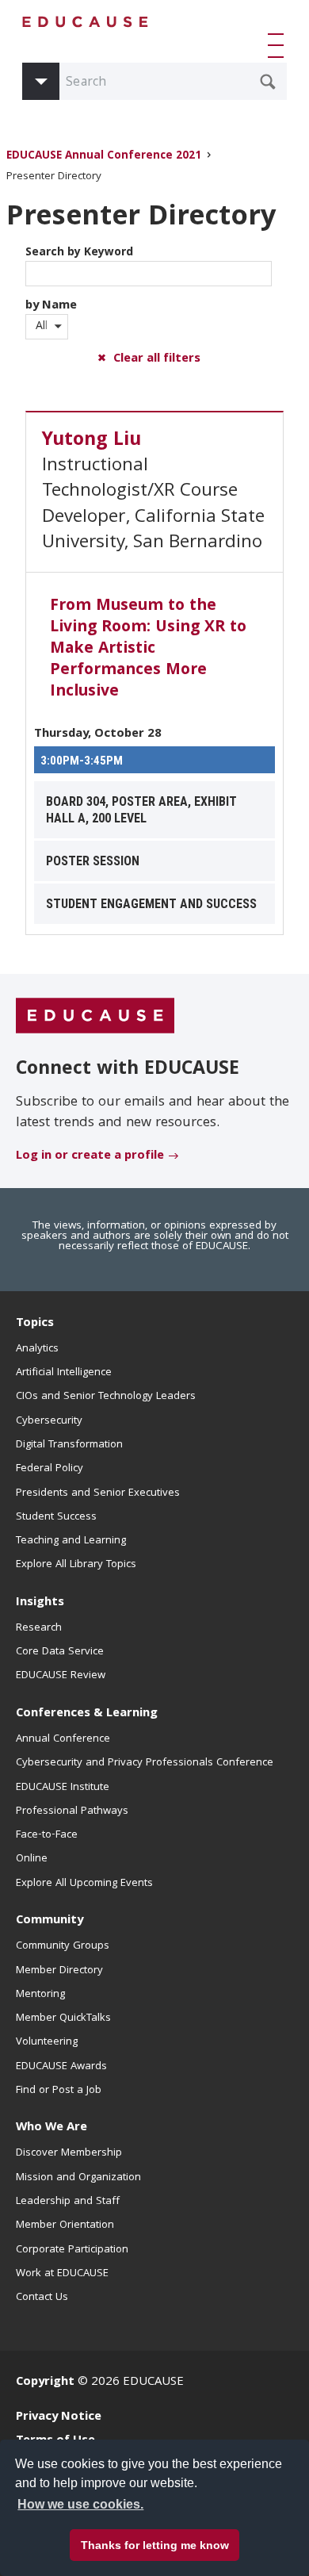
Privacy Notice (59, 2417)
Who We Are (51, 2128)
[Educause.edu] (95, 1017)
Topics (35, 1324)
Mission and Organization (78, 2178)
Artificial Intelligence (64, 1373)
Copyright (45, 2382)
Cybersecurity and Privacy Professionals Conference (145, 1763)
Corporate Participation (72, 2250)
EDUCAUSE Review (61, 1676)
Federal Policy (50, 1469)
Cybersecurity (49, 1421)
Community (50, 1921)
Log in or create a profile (90, 1156)
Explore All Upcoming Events (84, 1884)
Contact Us (42, 2298)
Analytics (37, 1349)
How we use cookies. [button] (80, 2504)
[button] (279, 45)
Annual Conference (63, 1739)
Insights (40, 1603)
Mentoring (40, 1995)
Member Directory (59, 1971)
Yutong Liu (92, 441)
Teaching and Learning (71, 1541)
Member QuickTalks (63, 2018)
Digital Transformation (69, 1445)
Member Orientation (65, 2225)
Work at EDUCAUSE (62, 2274)
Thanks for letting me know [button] (155, 2545)
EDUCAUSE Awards (61, 2067)
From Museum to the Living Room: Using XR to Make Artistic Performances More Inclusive (148, 650)
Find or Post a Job (59, 2091)
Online (32, 1859)
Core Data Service (60, 1652)
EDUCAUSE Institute (63, 1788)
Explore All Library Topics (76, 1565)
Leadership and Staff (68, 2202)
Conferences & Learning (87, 1714)
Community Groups (63, 1946)
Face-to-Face (47, 1835)
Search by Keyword (79, 253)
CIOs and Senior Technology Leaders (106, 1397)
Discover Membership (69, 2153)
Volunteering (47, 2042)
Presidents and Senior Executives (98, 1493)
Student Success (56, 1517)
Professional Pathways (72, 1811)
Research (39, 1628)
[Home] (86, 22)
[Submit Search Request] (268, 82)
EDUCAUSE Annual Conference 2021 (104, 157)
